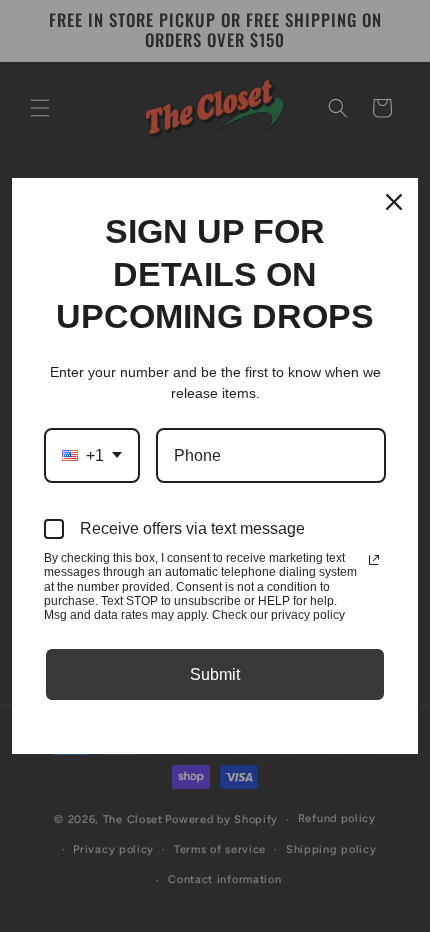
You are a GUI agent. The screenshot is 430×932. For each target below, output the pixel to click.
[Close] (394, 202)
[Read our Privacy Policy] (374, 560)
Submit (215, 674)
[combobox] (92, 455)
